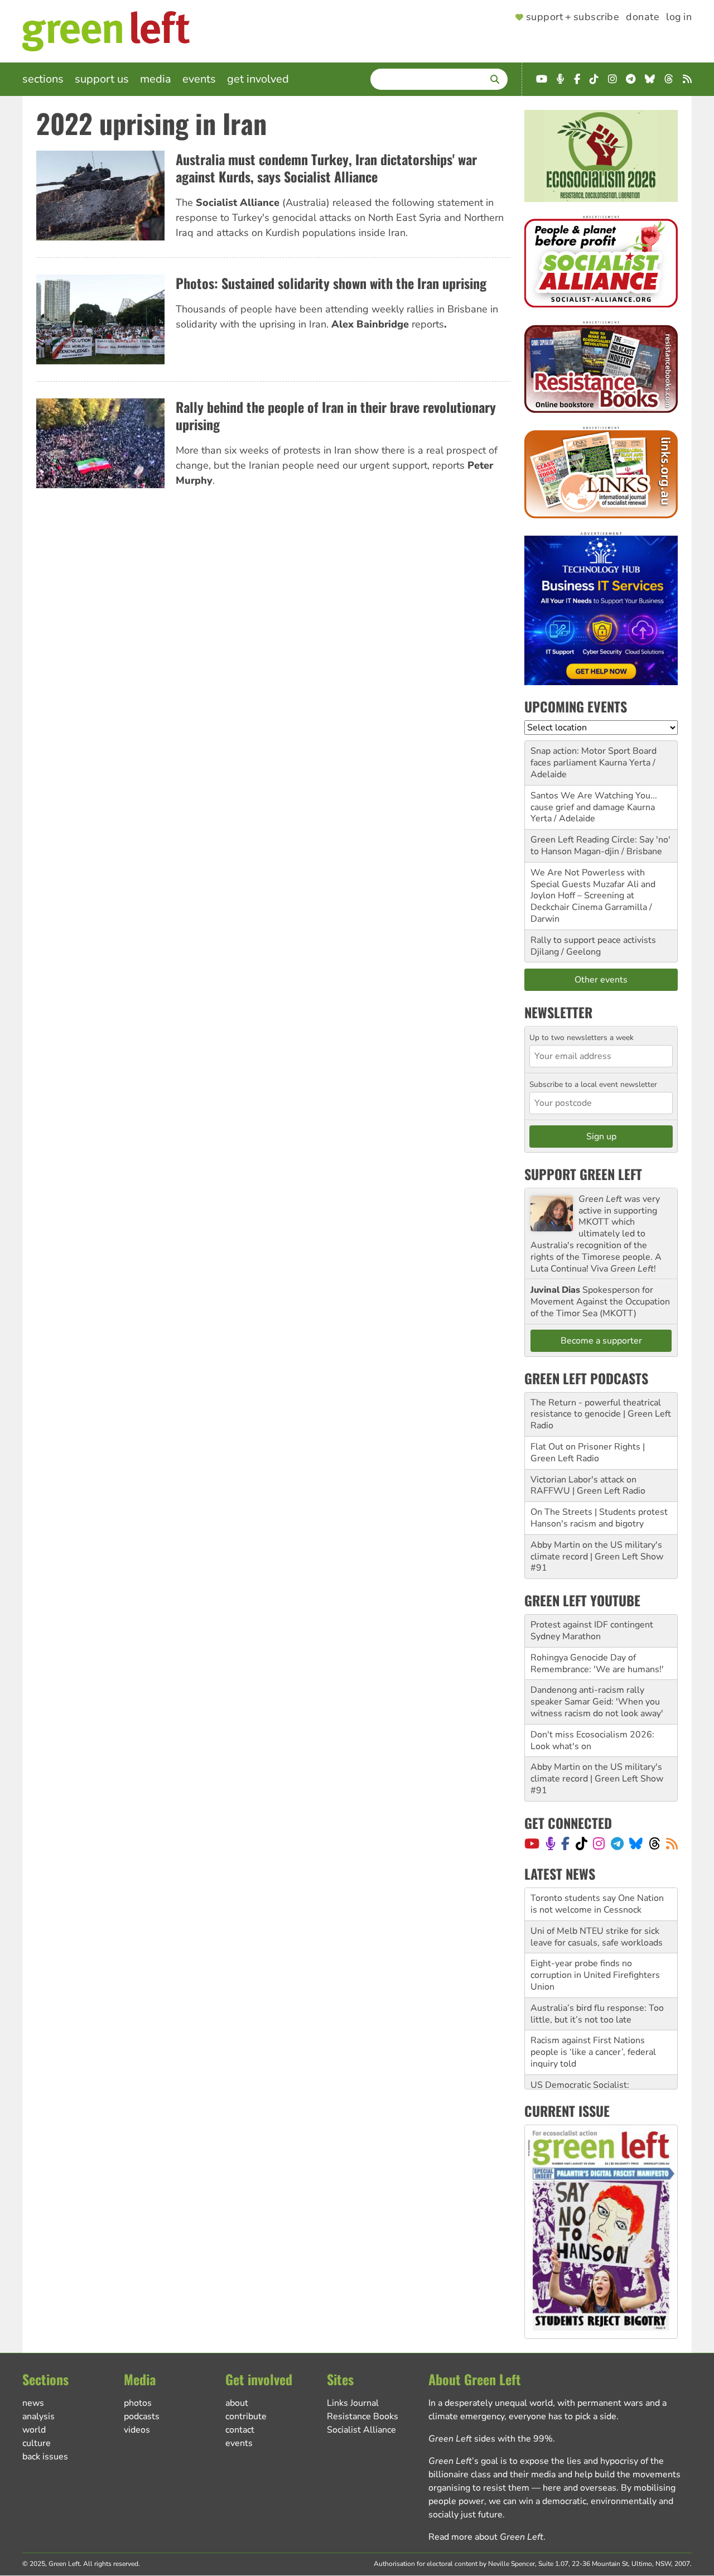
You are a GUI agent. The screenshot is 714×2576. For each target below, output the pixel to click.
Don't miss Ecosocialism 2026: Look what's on (592, 1740)
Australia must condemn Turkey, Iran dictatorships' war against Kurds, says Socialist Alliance (326, 168)
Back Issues (45, 2457)
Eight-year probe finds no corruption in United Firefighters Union (595, 1942)
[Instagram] (599, 1843)
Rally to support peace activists (593, 940)
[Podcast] (551, 1843)
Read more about (486, 2537)
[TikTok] (582, 1843)
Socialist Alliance (361, 2430)
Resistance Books (363, 2416)
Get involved (258, 79)
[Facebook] (565, 1843)
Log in (679, 17)
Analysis (38, 2416)
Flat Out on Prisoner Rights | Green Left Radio (588, 1453)
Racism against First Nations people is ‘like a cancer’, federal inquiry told (593, 2019)
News (33, 2403)
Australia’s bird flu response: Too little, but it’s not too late (597, 1981)
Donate (643, 17)
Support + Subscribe (573, 17)
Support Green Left (583, 1174)
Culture (37, 2443)
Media (156, 79)
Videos (137, 2430)
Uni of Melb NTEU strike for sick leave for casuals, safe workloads (597, 1904)
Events (199, 79)
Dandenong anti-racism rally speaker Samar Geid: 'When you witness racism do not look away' (597, 1702)
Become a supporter (601, 1341)
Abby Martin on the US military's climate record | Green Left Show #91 (597, 1557)
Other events (601, 980)
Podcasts (142, 2416)
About (237, 2403)
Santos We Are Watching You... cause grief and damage (594, 801)
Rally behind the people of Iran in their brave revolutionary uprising (336, 415)
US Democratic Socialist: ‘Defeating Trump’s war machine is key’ (600, 2064)
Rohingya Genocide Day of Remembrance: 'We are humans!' (597, 1663)
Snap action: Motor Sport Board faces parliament (594, 757)
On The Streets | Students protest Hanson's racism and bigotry (599, 1518)
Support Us (102, 79)
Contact (240, 2430)
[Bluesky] (636, 1843)
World (34, 2430)
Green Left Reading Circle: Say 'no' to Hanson (600, 846)
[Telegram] (617, 1843)
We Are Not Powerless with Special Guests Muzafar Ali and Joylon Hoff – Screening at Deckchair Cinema (593, 890)
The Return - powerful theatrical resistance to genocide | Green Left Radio (601, 1414)
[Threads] (655, 1843)
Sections (43, 79)
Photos (138, 2403)
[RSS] (672, 1843)
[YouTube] (532, 1843)
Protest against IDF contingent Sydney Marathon (592, 1631)
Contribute (246, 2416)
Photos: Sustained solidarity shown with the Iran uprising (331, 283)
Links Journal (353, 2403)
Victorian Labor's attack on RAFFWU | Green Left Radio (588, 1486)
